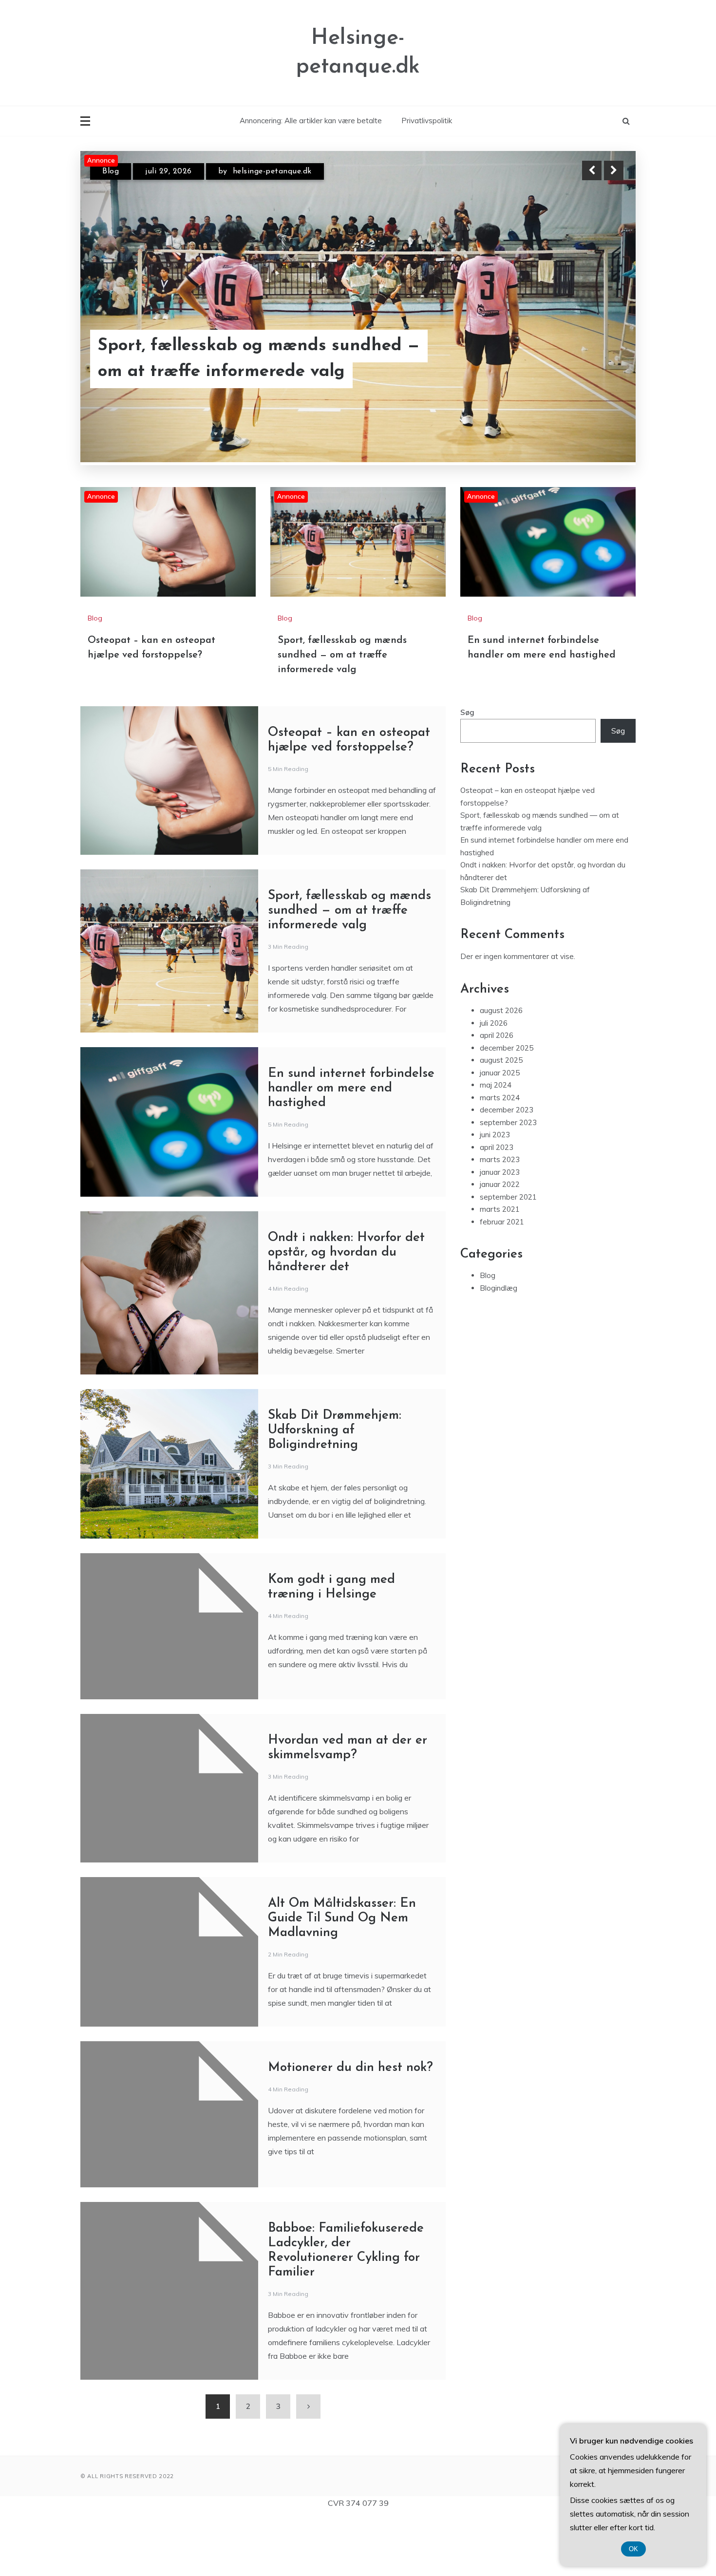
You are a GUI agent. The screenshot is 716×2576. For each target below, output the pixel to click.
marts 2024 (500, 1203)
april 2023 (497, 1252)
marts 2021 (500, 1314)
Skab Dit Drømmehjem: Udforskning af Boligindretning (335, 1535)
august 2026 (501, 1116)
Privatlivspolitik (427, 121)
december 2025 (507, 1153)
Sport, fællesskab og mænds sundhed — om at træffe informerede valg (342, 760)
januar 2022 (500, 1289)
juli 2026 (494, 1128)
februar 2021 (502, 1327)
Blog (111, 180)
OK (633, 2549)
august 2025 (501, 1165)
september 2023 (508, 1228)
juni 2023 (495, 1240)
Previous (592, 170)
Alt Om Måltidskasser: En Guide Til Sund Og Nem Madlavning (342, 2023)
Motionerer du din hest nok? (350, 2173)
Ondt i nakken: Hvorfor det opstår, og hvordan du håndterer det (346, 1358)
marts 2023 (500, 1265)
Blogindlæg (499, 1393)
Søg (467, 818)
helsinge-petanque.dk (278, 180)
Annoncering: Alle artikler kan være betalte (311, 121)
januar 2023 (500, 1277)
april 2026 (497, 1140)
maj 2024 (496, 1190)
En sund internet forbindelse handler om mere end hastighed (250, 371)
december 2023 (507, 1215)
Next (614, 170)
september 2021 (508, 1302)
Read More (596, 371)
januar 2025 (500, 1178)
